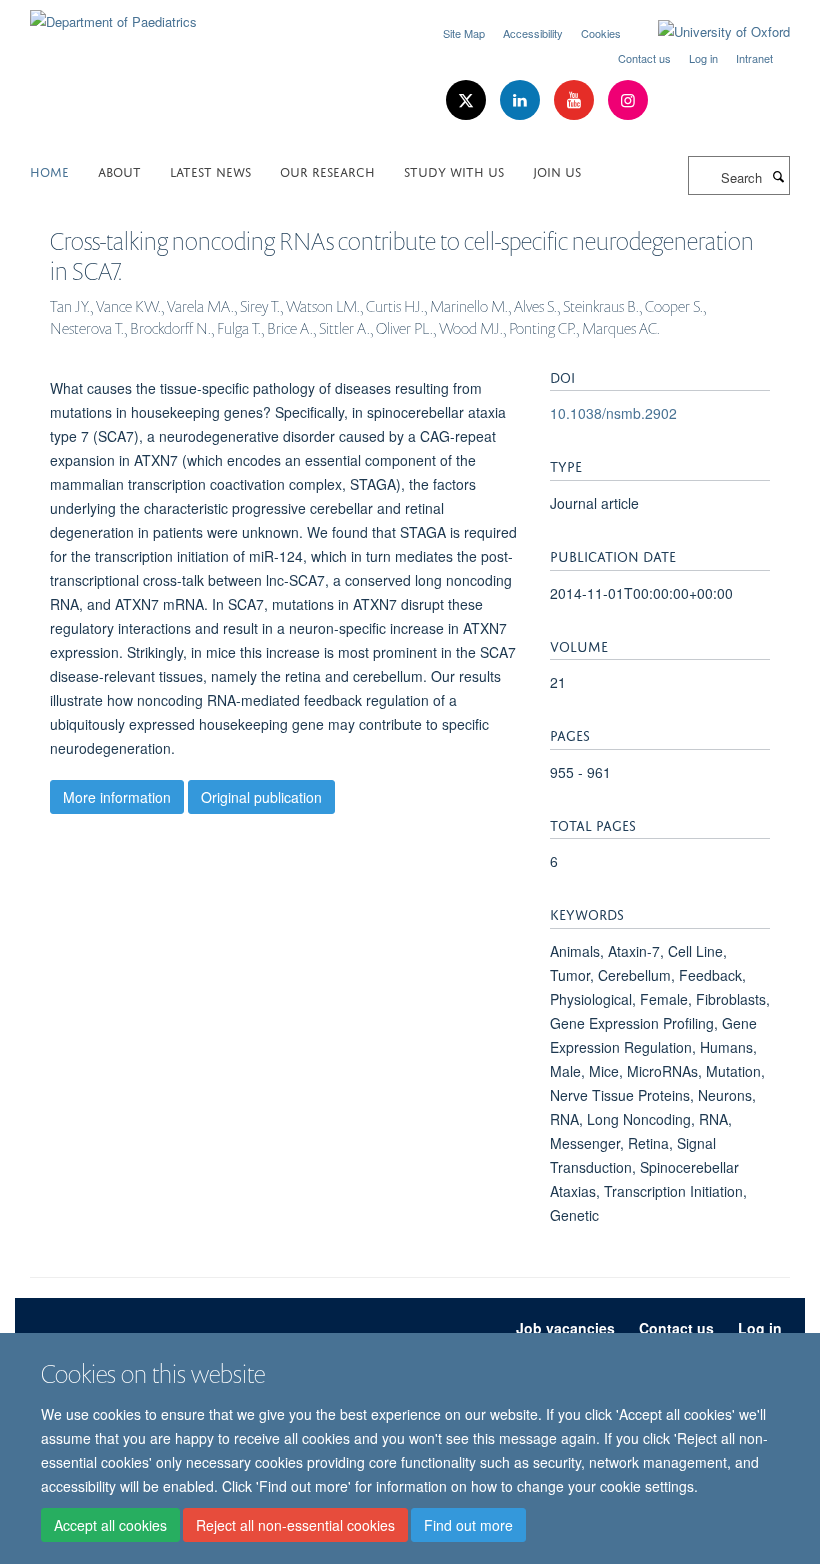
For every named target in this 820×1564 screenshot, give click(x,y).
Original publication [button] (261, 797)
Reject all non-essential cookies (295, 1525)
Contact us (644, 58)
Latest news (210, 170)
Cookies (601, 33)
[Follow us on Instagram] (628, 100)
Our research (327, 170)
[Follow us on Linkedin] (522, 100)
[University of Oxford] (709, 32)
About (119, 170)
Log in (703, 58)
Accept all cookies (110, 1525)
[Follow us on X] (468, 100)
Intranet (754, 58)
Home (49, 170)
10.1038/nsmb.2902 (613, 413)
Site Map (464, 33)
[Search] (778, 176)
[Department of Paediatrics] (113, 14)
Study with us (454, 170)
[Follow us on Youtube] (576, 100)
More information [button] (117, 797)
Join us (557, 170)
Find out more (468, 1525)
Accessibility (533, 33)
